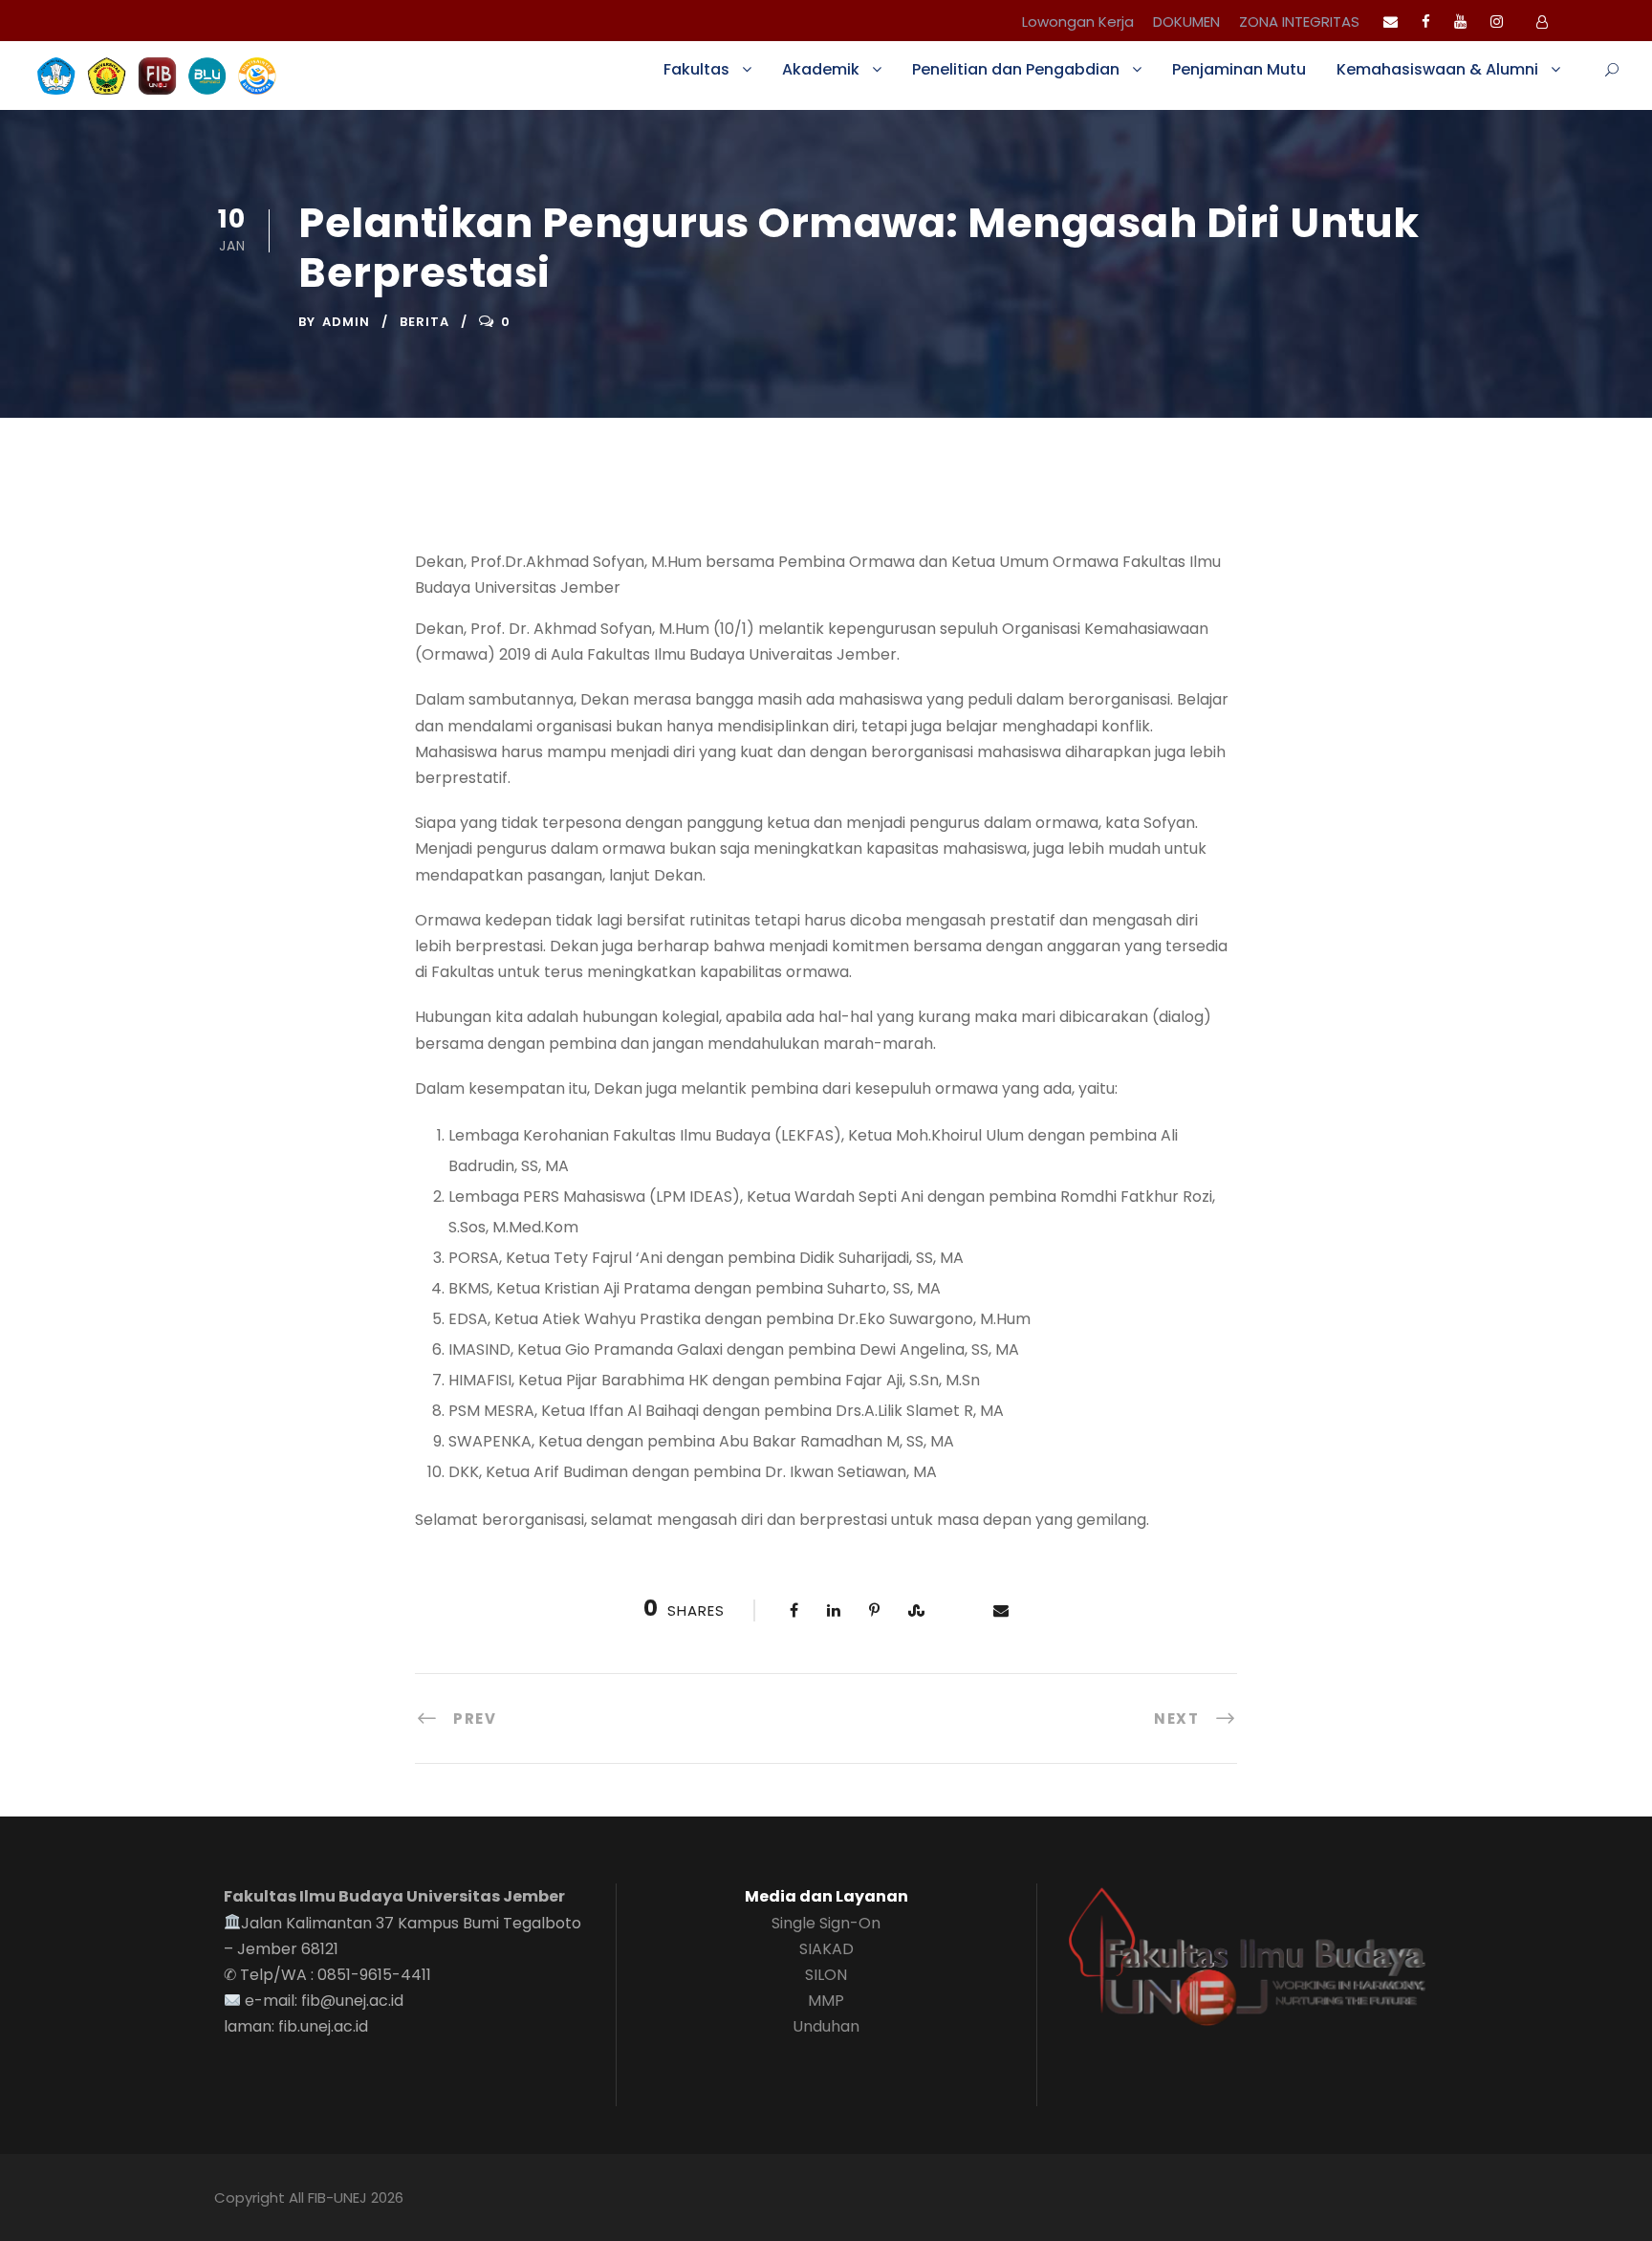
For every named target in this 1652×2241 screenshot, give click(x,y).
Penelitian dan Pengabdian (1016, 69)
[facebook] (1426, 22)
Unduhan (826, 2026)
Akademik (821, 69)
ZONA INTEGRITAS (1299, 22)
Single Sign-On (826, 1923)
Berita (424, 322)
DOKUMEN (1186, 22)
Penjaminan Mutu (1239, 69)
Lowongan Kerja (1078, 22)
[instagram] (1497, 22)
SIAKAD (826, 1949)
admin (346, 322)
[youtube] (1460, 22)
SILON (826, 1975)
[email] (1391, 22)
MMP (826, 2001)
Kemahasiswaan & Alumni (1437, 69)
